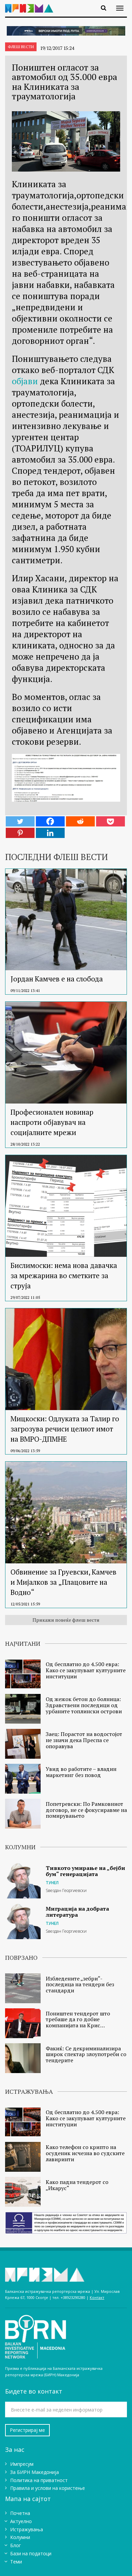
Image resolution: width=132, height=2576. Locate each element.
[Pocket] (111, 821)
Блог (16, 2545)
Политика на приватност (39, 2480)
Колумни (20, 2537)
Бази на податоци (31, 2553)
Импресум (22, 2464)
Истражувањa (27, 2529)
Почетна (20, 2513)
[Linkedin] (50, 833)
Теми (16, 2562)
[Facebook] (50, 821)
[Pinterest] (20, 833)
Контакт (97, 2297)
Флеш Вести (21, 47)
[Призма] (32, 4)
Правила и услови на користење (48, 2488)
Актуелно (21, 2521)
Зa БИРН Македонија (35, 2472)
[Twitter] (20, 821)
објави (25, 381)
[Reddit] (80, 821)
